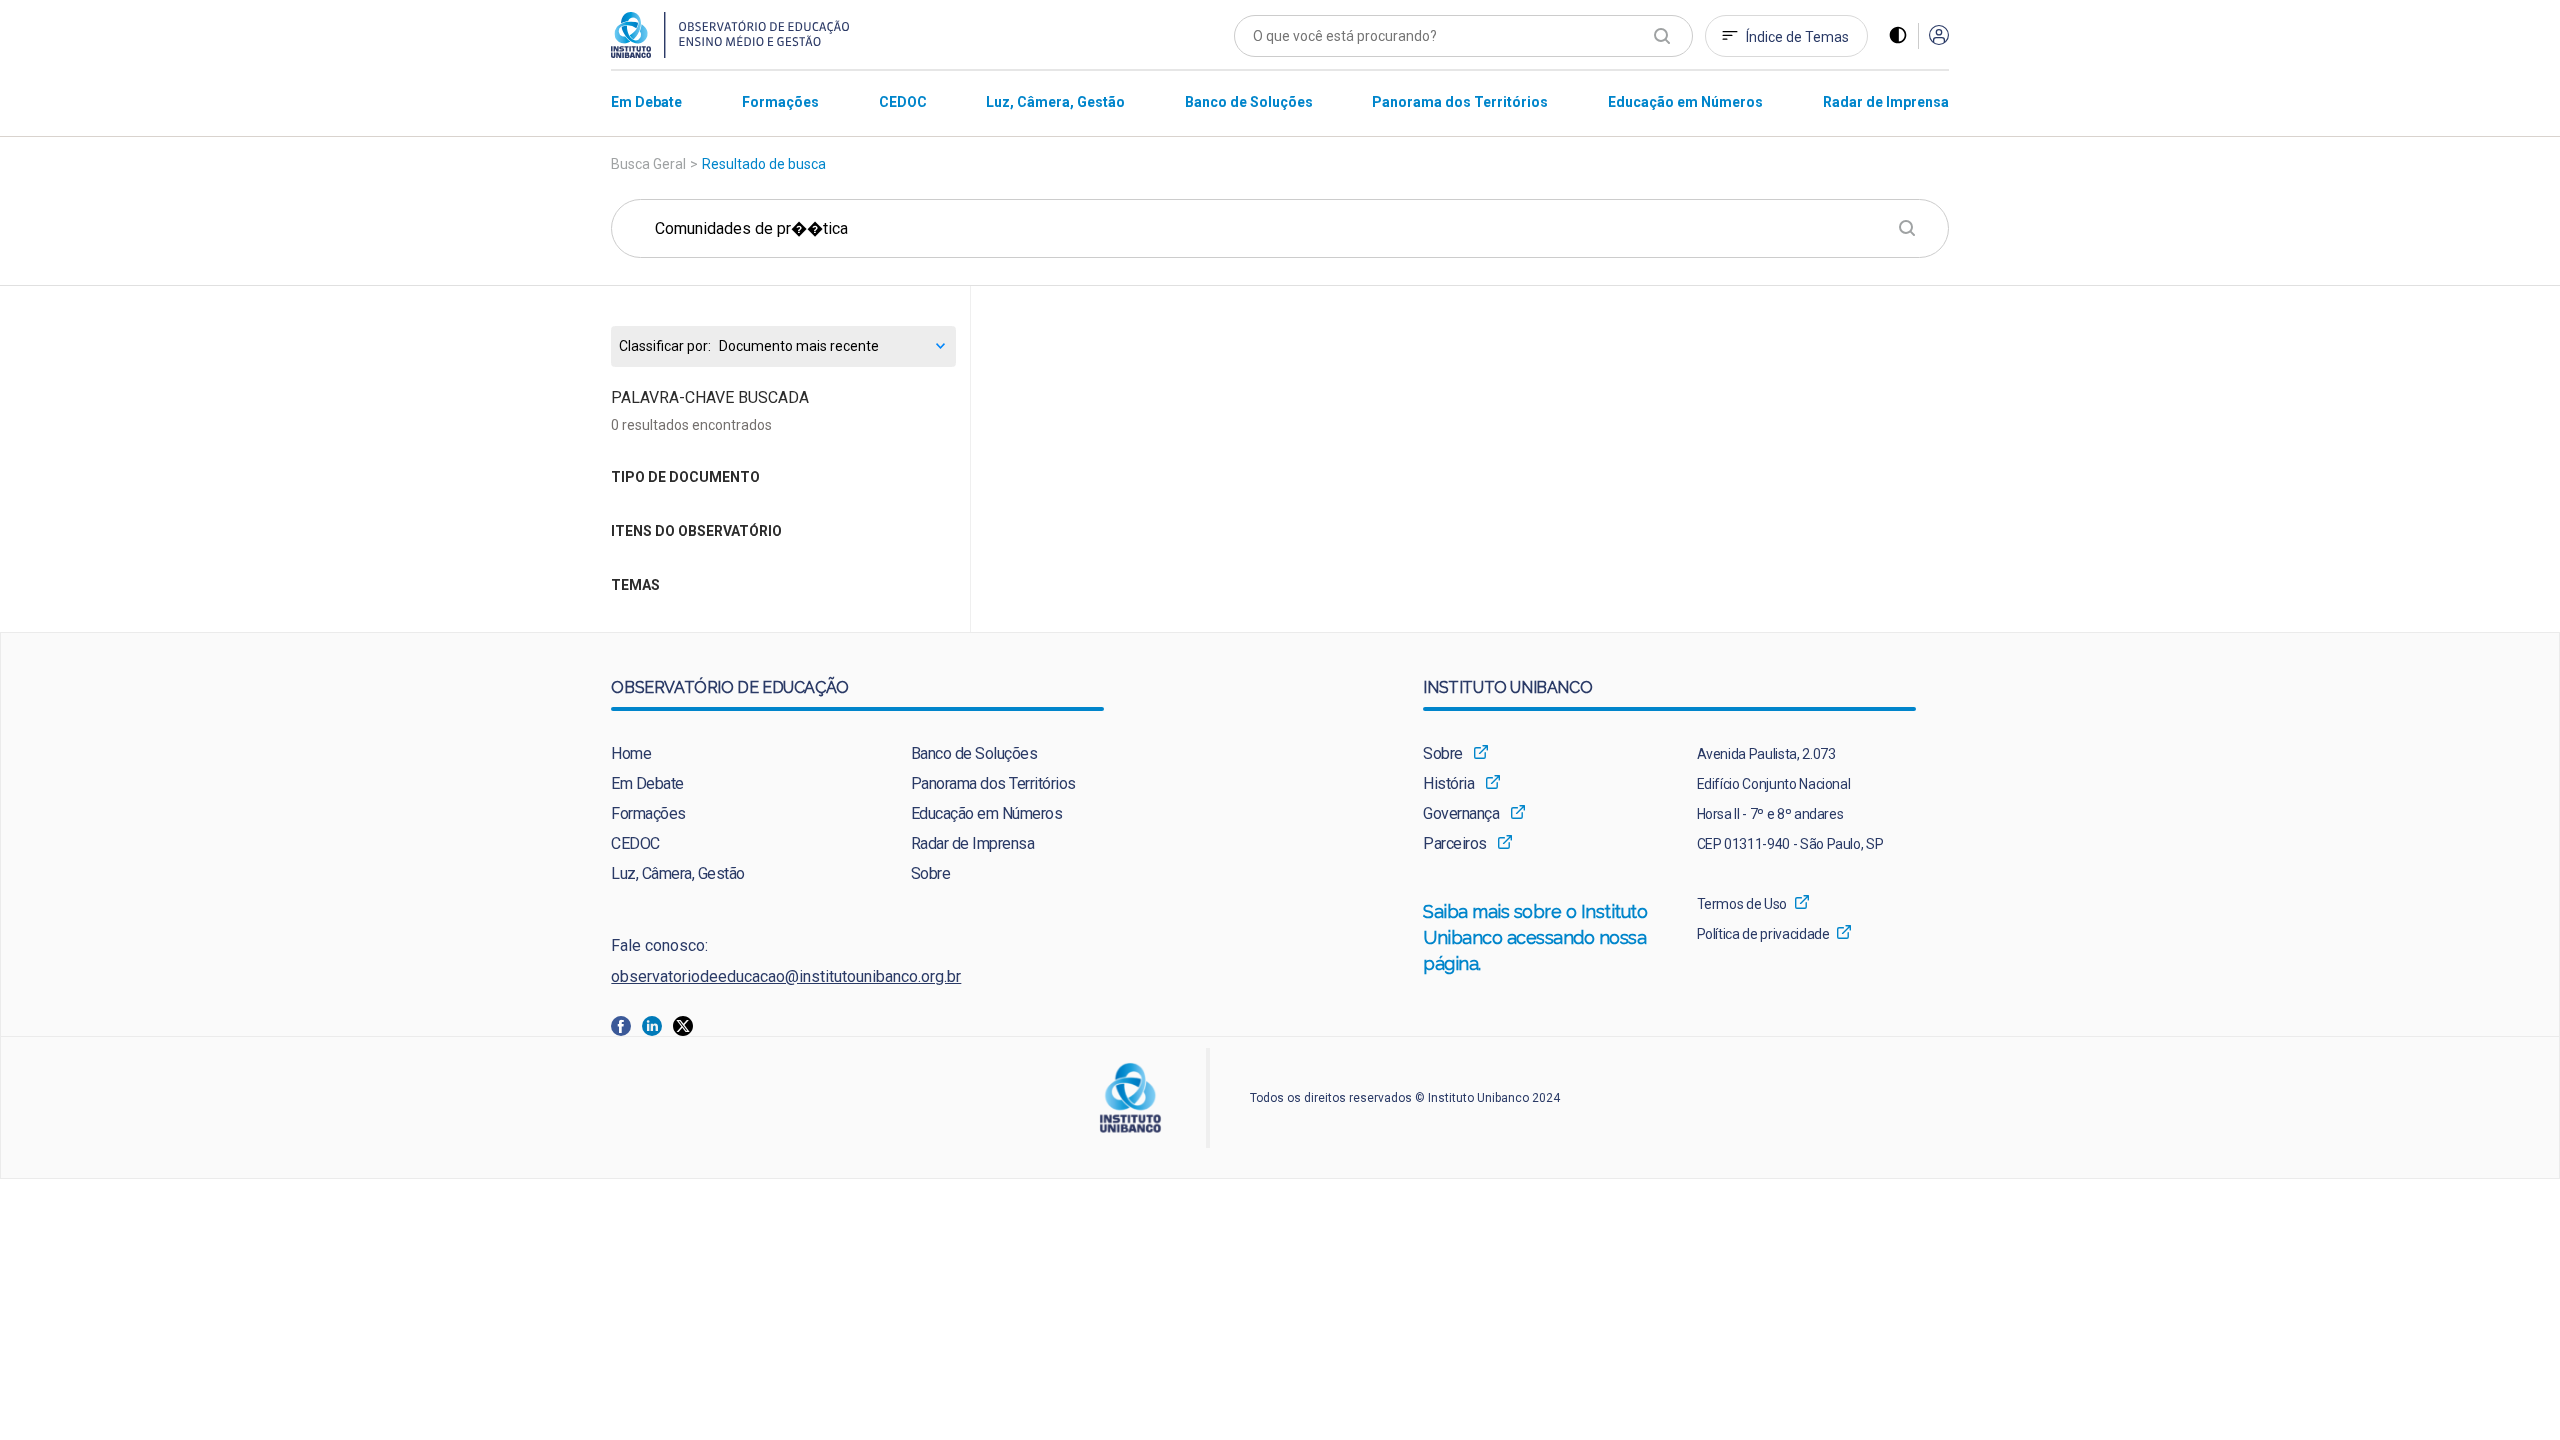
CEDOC (635, 843)
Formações (648, 813)
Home (631, 753)
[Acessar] (1939, 36)
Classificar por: (665, 346)
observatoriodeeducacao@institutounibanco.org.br (786, 976)
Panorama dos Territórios (993, 783)
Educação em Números (987, 813)
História (1448, 783)
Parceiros (1455, 843)
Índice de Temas (1797, 37)
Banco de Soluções (974, 753)
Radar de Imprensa (973, 843)
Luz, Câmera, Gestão (678, 873)
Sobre (931, 873)
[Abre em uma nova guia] (626, 1024)
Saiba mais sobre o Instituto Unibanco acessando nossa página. (1536, 937)
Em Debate (647, 783)
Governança (1461, 813)
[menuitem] (646, 101)
